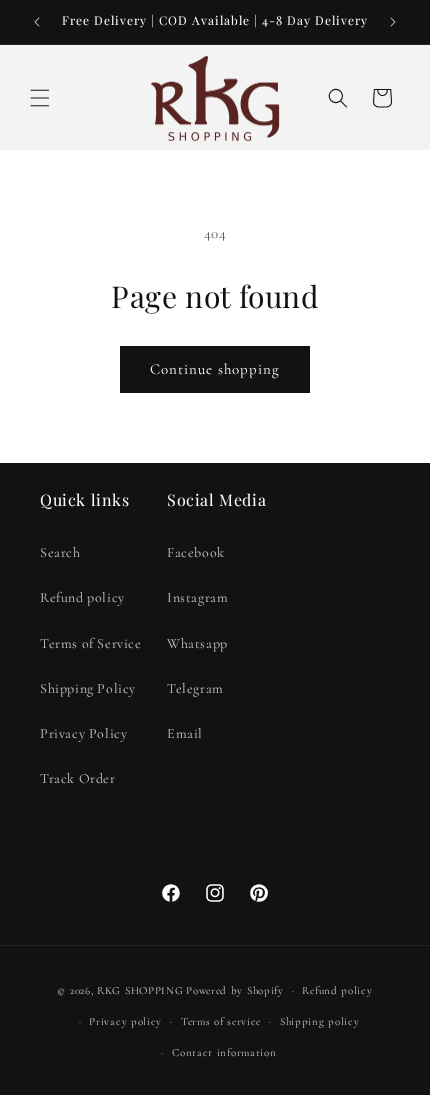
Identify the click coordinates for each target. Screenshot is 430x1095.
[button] (40, 98)
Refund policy (82, 597)
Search (60, 552)
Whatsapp (197, 643)
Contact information (224, 1052)
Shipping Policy (88, 688)
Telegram (195, 688)
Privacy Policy (83, 733)
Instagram (197, 597)
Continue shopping (215, 369)
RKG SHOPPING (140, 990)
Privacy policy (125, 1021)
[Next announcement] (393, 22)
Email (185, 733)
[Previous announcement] (37, 22)
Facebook (196, 552)
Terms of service (221, 1021)
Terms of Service (91, 643)
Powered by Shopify (235, 990)
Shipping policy (320, 1021)
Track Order (78, 778)
